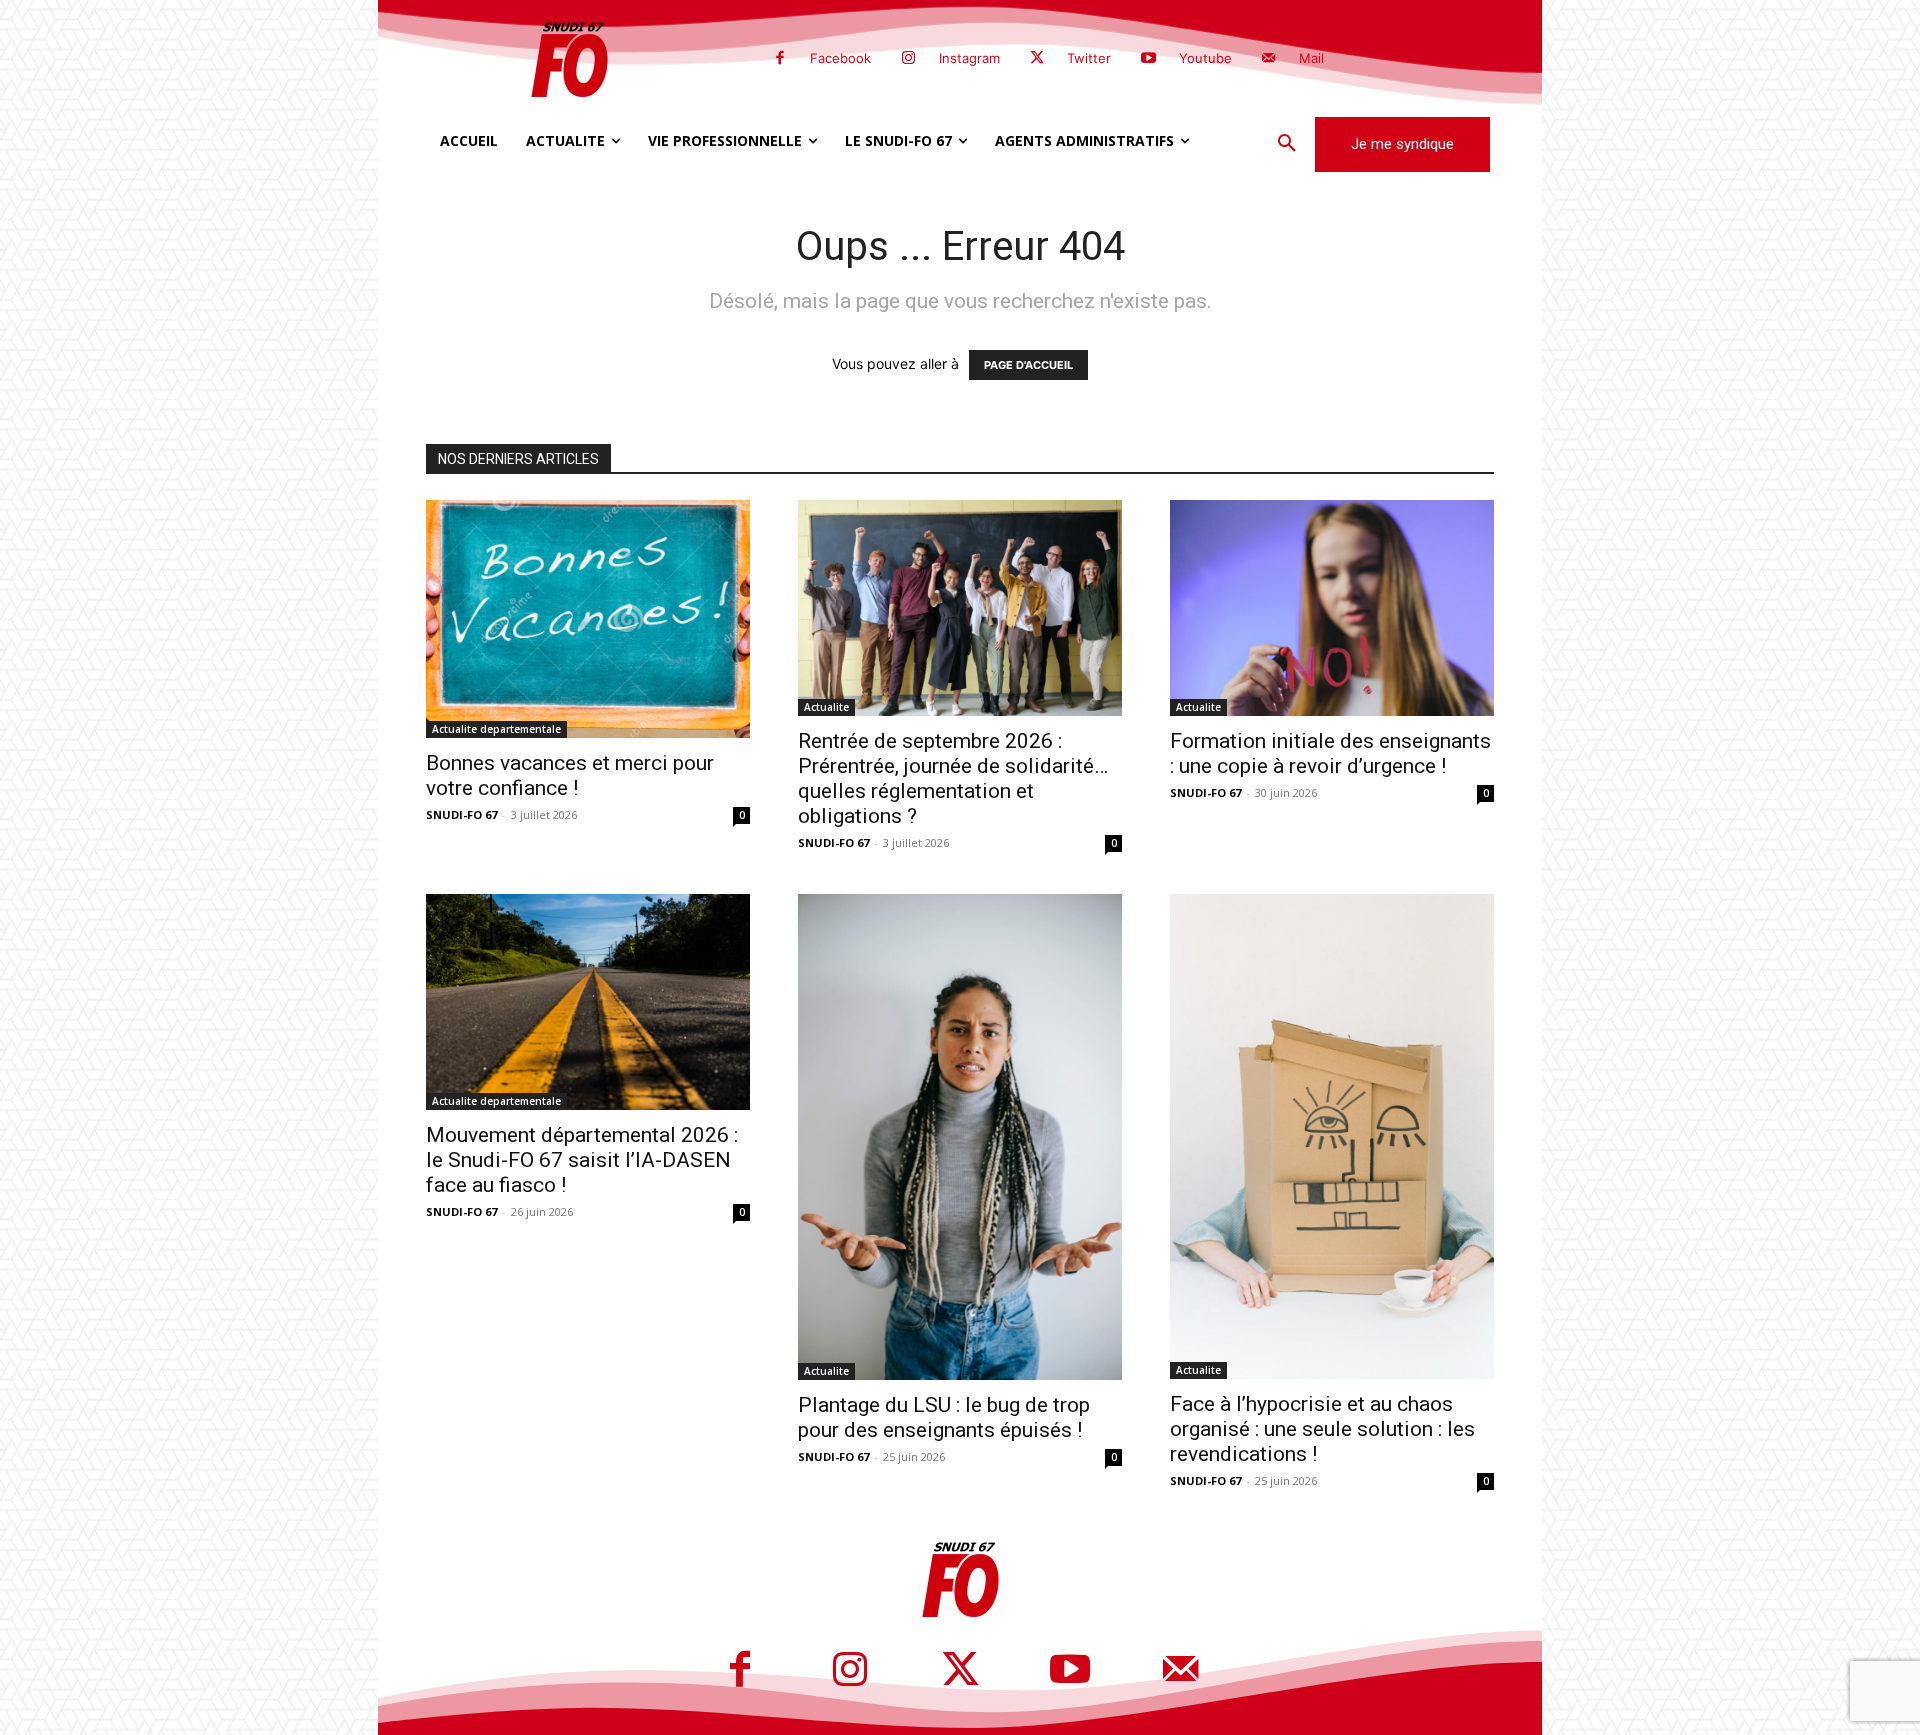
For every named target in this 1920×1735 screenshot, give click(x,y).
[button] (1287, 144)
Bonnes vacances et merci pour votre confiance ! (570, 775)
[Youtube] (1148, 59)
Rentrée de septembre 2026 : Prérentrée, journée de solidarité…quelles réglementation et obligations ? (953, 778)
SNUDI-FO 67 (461, 814)
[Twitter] (1037, 59)
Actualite (826, 707)
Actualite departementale (496, 729)
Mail (1311, 58)
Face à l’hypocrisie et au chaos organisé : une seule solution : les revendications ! (1322, 1429)
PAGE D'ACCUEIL (1028, 365)
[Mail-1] (1269, 59)
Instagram (969, 58)
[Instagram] (908, 59)
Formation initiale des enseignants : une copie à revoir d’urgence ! (1330, 753)
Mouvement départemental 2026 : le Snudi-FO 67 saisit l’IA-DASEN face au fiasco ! (582, 1160)
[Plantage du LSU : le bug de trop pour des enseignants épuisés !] (960, 1137)
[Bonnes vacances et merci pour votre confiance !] (588, 619)
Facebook (840, 58)
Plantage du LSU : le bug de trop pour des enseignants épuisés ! (944, 1417)
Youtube (1205, 58)
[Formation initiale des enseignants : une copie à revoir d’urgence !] (1332, 608)
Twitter (1089, 58)
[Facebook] (780, 59)
